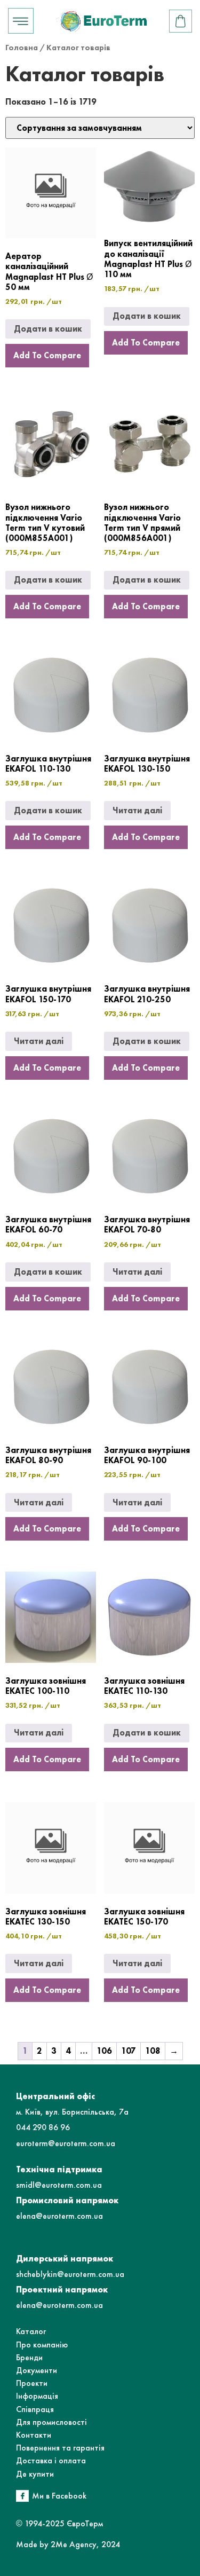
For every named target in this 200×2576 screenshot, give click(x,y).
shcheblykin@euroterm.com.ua (70, 2274)
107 (129, 2051)
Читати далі (137, 810)
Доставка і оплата (51, 2460)
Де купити (35, 2474)
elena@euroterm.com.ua (59, 2216)
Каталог (31, 2331)
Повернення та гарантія (60, 2448)
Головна (22, 48)
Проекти (32, 2383)
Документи (37, 2370)
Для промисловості (51, 2422)
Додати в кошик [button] (48, 329)
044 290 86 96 (43, 2127)
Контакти (34, 2435)
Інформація (37, 2396)
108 (153, 2051)
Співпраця (35, 2409)
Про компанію (42, 2345)
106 (104, 2051)
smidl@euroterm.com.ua (59, 2185)
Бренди (29, 2357)
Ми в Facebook (59, 2496)
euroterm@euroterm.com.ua (66, 2143)
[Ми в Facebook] (22, 2496)
